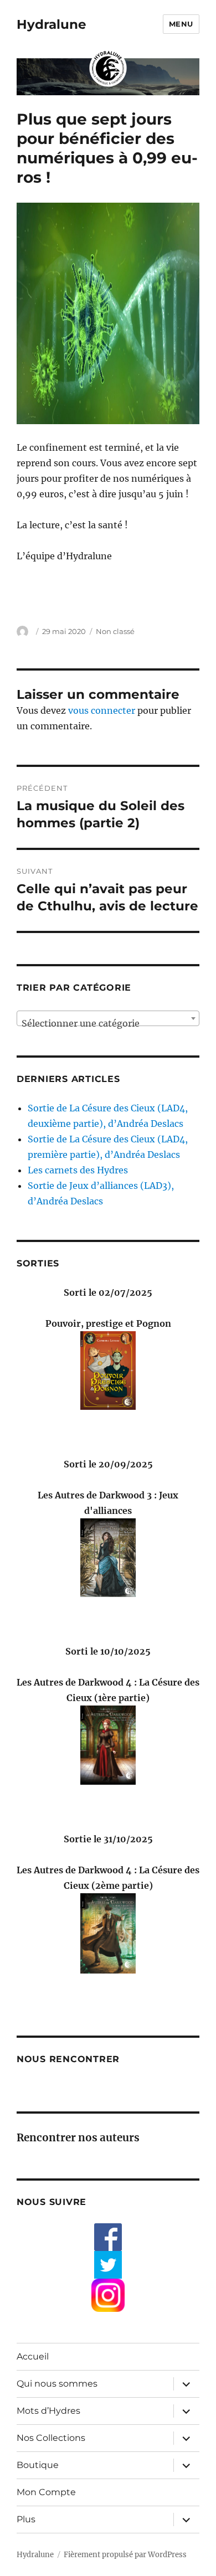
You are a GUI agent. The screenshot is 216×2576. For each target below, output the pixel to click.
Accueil (33, 2356)
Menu (181, 24)
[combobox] (108, 1018)
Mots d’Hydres (48, 2411)
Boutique (38, 2465)
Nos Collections (51, 2438)
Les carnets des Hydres (78, 1170)
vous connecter (102, 710)
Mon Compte (46, 2492)
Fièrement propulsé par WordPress (125, 2555)
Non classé (115, 631)
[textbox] (108, 1023)
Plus (26, 2519)
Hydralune (52, 24)
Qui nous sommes (57, 2384)
